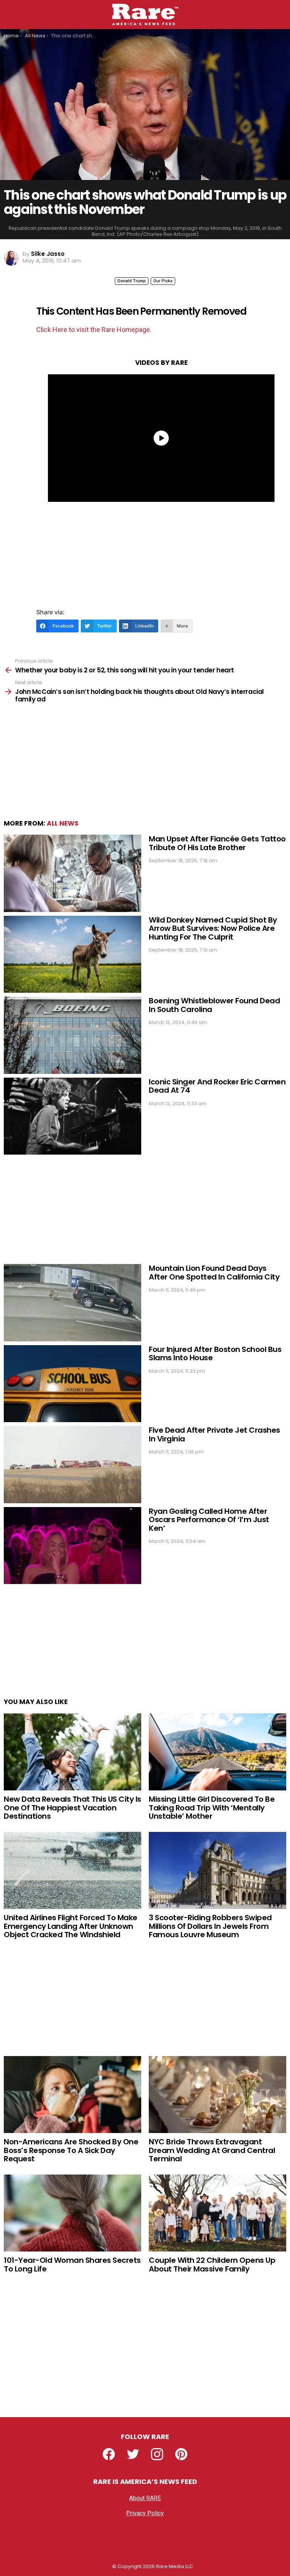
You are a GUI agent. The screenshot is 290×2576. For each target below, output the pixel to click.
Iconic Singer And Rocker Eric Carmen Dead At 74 (217, 1086)
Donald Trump (132, 281)
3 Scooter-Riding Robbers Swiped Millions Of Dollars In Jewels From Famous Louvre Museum (210, 1926)
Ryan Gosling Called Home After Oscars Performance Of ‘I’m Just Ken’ (209, 1520)
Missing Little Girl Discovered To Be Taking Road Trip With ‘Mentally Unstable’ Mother (212, 1808)
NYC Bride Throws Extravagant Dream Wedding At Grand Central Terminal (212, 2150)
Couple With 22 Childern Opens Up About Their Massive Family (212, 2265)
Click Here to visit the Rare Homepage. (94, 330)
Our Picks (163, 281)
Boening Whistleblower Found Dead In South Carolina (214, 1005)
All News (63, 823)
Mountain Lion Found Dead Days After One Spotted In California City (214, 1273)
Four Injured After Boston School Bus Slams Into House (215, 1354)
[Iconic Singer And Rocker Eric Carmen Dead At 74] (72, 1116)
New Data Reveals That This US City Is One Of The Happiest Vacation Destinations (72, 1808)
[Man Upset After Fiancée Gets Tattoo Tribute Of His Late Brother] (72, 873)
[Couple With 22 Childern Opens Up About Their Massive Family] (217, 2213)
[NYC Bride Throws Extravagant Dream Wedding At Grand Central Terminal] (217, 2095)
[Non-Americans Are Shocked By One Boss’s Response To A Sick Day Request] (72, 2095)
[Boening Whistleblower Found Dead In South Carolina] (72, 1035)
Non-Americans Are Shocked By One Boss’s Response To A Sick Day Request (71, 2150)
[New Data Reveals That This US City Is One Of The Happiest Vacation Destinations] (72, 1752)
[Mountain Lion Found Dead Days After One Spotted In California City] (72, 1303)
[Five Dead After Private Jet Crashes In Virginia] (72, 1465)
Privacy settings (145, 2528)
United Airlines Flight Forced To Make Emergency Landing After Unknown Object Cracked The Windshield (71, 1926)
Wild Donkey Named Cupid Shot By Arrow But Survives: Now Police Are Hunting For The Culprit (213, 928)
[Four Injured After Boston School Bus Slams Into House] (72, 1384)
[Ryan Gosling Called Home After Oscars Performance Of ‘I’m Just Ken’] (72, 1546)
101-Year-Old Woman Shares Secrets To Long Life (72, 2265)
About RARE (145, 2498)
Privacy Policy (145, 2513)
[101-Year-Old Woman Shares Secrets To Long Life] (72, 2213)
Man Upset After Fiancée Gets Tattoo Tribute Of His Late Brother (217, 843)
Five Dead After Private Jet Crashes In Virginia (214, 1434)
